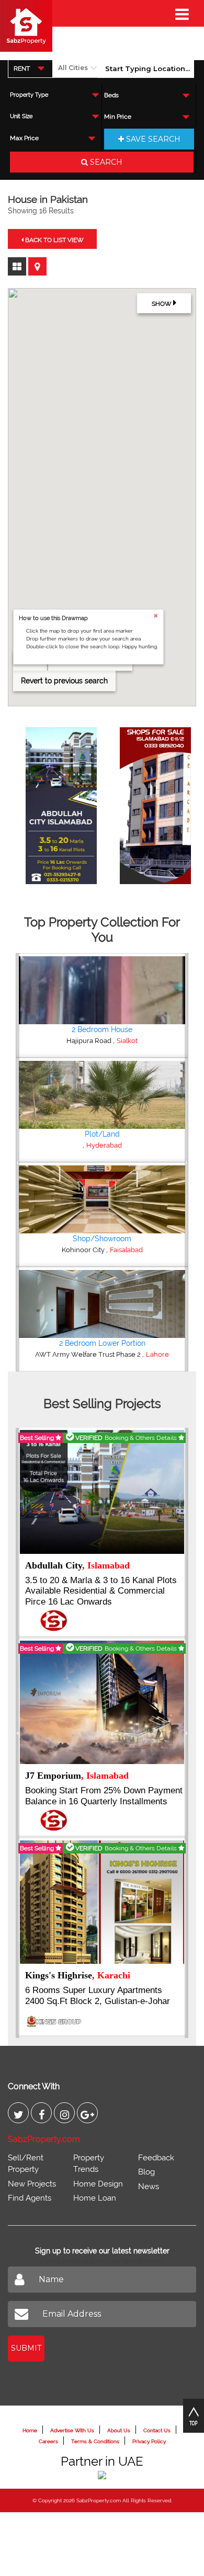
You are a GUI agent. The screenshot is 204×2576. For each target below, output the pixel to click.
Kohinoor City (84, 1250)
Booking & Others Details (141, 1438)
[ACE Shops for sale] (150, 802)
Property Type (29, 95)
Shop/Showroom (102, 1239)
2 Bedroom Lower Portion (102, 1343)
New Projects (32, 2184)
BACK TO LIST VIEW (54, 240)
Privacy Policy (149, 2441)
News (149, 2186)
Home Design (98, 2184)
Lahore (157, 1354)
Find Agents (30, 2198)
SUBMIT (26, 2348)
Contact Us (157, 2430)
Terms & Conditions (95, 2441)
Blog (146, 2172)
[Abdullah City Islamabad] (56, 802)
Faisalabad (126, 1250)
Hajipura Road (90, 1041)
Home (30, 2430)
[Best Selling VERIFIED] (102, 1491)
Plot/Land (102, 1134)
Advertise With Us (72, 2430)
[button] (18, 1162)
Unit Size (21, 116)
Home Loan (95, 2198)
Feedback (156, 2158)
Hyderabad (104, 1145)
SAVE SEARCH (152, 139)
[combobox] (30, 68)
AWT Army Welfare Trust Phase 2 (89, 1354)
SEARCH (105, 162)
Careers (48, 2441)
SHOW (162, 304)
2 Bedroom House (102, 1029)
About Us (119, 2430)
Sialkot (127, 1041)
